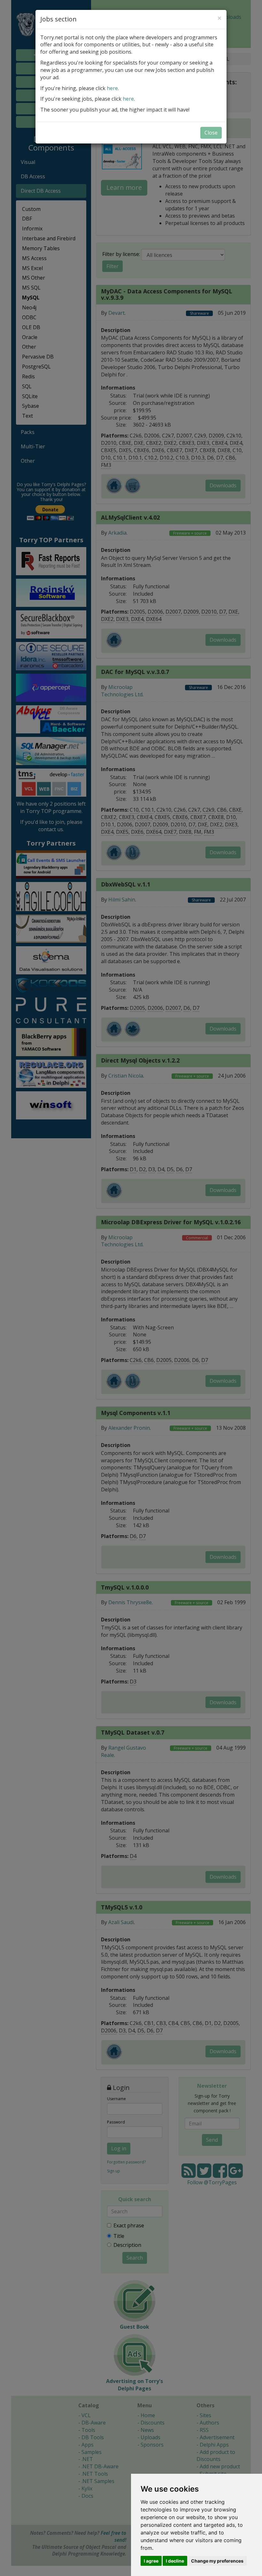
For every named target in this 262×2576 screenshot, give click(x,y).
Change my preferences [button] (217, 2561)
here (112, 88)
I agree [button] (151, 2561)
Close (211, 133)
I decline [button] (175, 2561)
